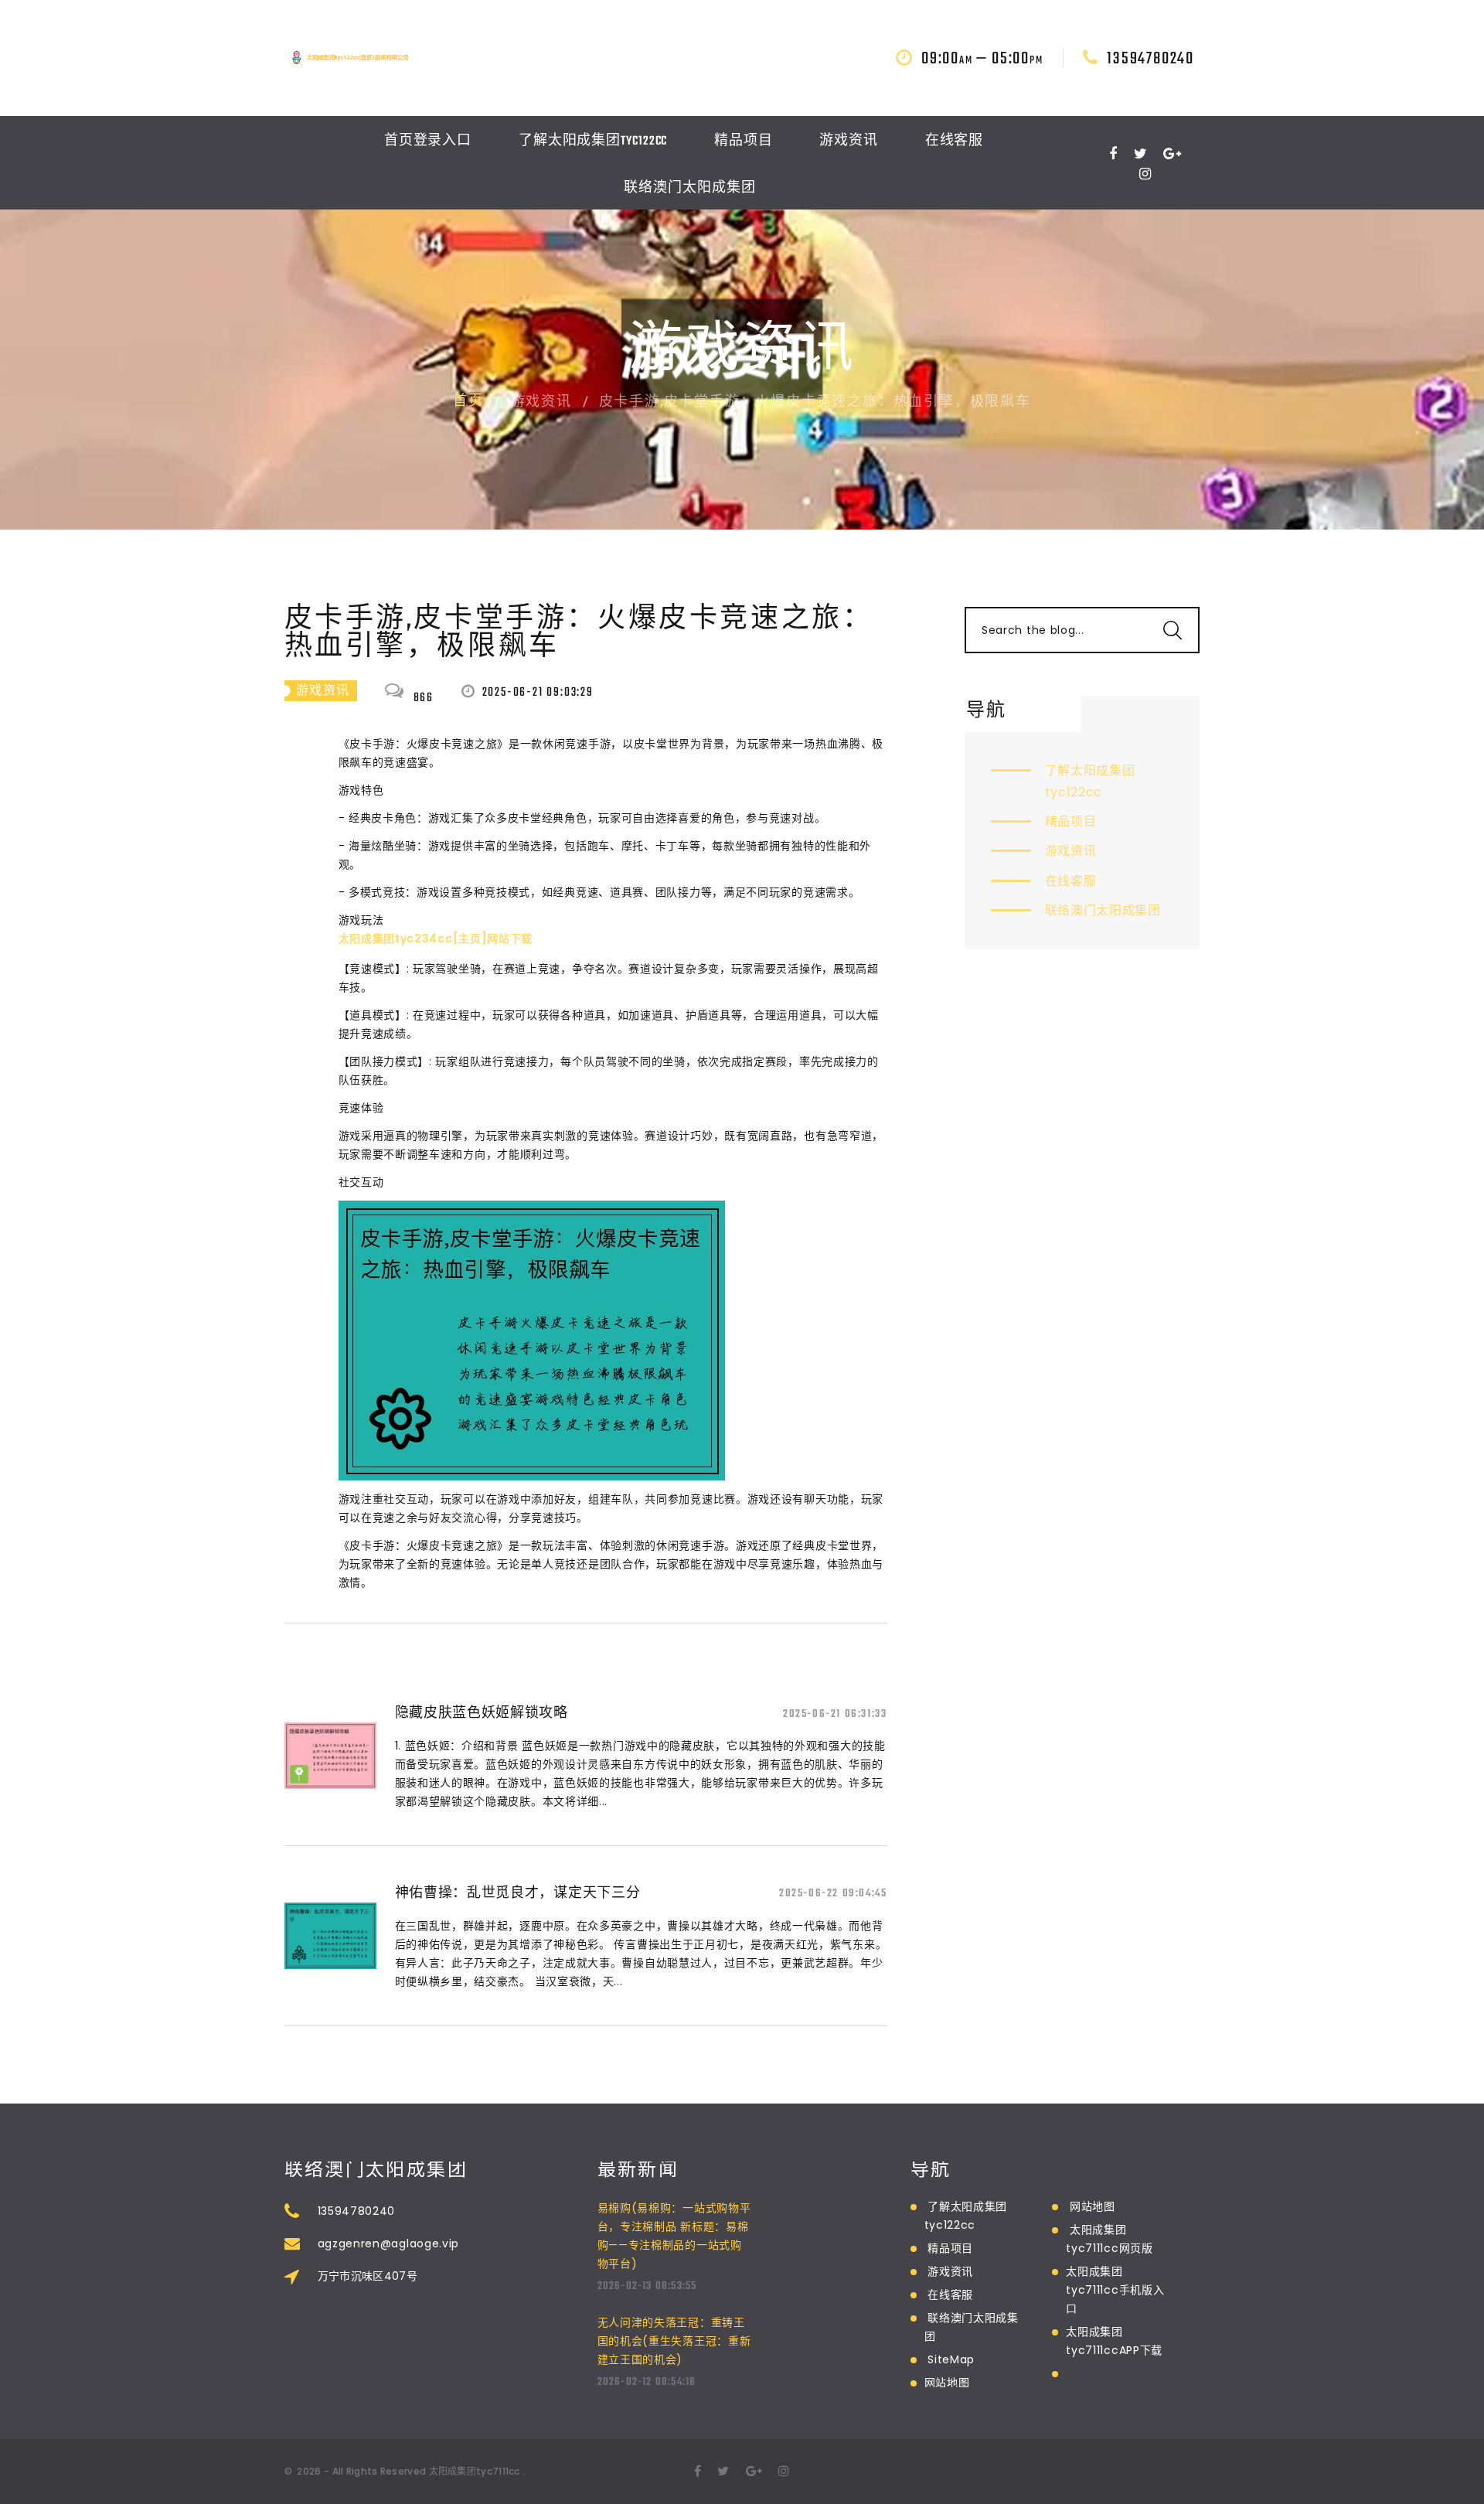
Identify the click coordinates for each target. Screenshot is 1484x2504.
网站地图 (947, 2383)
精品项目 (744, 141)
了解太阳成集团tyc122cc (593, 141)
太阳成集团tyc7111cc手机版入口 (1115, 2290)
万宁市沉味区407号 (368, 2276)
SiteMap (951, 2359)
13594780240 (1150, 59)
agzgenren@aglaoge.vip (389, 2243)
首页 (468, 402)
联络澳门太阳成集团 (689, 189)
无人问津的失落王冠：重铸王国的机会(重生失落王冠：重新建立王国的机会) (674, 2341)
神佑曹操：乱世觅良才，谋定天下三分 (518, 1892)
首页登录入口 (428, 141)
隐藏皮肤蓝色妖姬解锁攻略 (482, 1712)
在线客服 (955, 141)
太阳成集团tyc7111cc (475, 2471)
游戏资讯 (849, 141)
